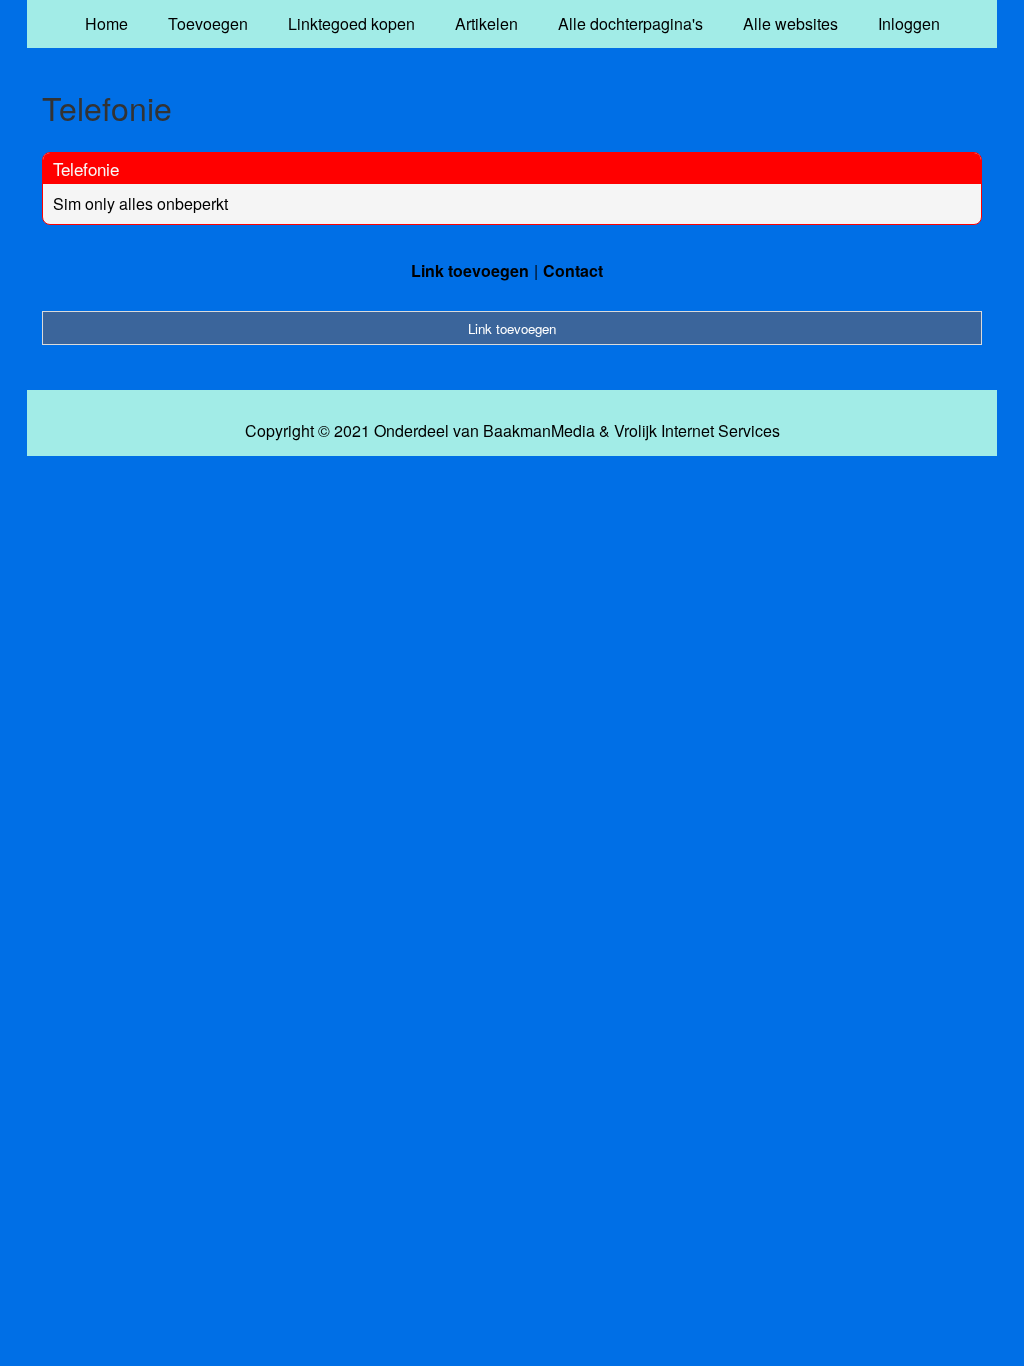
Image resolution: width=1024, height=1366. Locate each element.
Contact (573, 270)
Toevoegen (208, 23)
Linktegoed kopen (351, 23)
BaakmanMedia (539, 431)
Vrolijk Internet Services (697, 431)
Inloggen (909, 23)
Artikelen (486, 23)
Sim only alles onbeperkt (140, 203)
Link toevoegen (470, 270)
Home (106, 23)
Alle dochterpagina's (630, 23)
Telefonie (86, 168)
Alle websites (790, 23)
